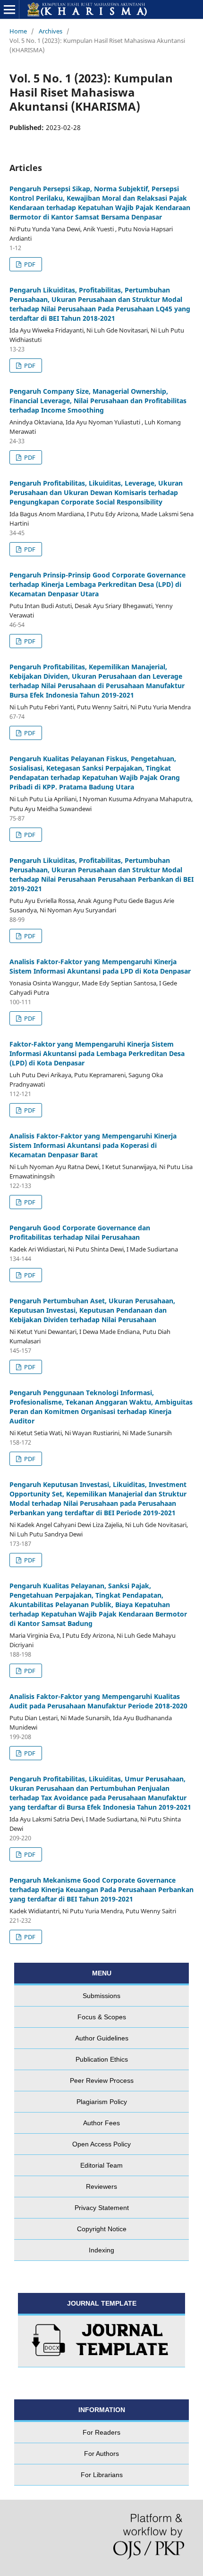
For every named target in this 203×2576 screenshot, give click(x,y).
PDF (29, 264)
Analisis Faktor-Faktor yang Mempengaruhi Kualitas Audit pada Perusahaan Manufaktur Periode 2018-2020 (98, 1701)
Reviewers (101, 2186)
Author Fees (101, 2123)
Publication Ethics (102, 2059)
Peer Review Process (102, 2080)
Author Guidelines (102, 2038)
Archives (51, 31)
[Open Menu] (9, 9)
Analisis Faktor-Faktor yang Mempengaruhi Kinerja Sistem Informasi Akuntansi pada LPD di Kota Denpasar (100, 966)
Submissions (101, 1996)
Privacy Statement (102, 2208)
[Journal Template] (101, 2341)
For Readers (101, 2432)
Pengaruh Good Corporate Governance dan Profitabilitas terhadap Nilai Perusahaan (80, 1232)
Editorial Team (101, 2165)
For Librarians (102, 2475)
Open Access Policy (101, 2144)
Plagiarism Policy (102, 2102)
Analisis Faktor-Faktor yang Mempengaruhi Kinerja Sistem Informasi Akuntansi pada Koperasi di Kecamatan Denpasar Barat (93, 1145)
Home (18, 31)
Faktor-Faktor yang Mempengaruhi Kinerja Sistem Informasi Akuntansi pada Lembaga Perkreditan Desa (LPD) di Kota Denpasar (97, 1053)
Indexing (101, 2250)
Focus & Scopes (102, 2017)
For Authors (101, 2454)
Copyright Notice (102, 2229)
